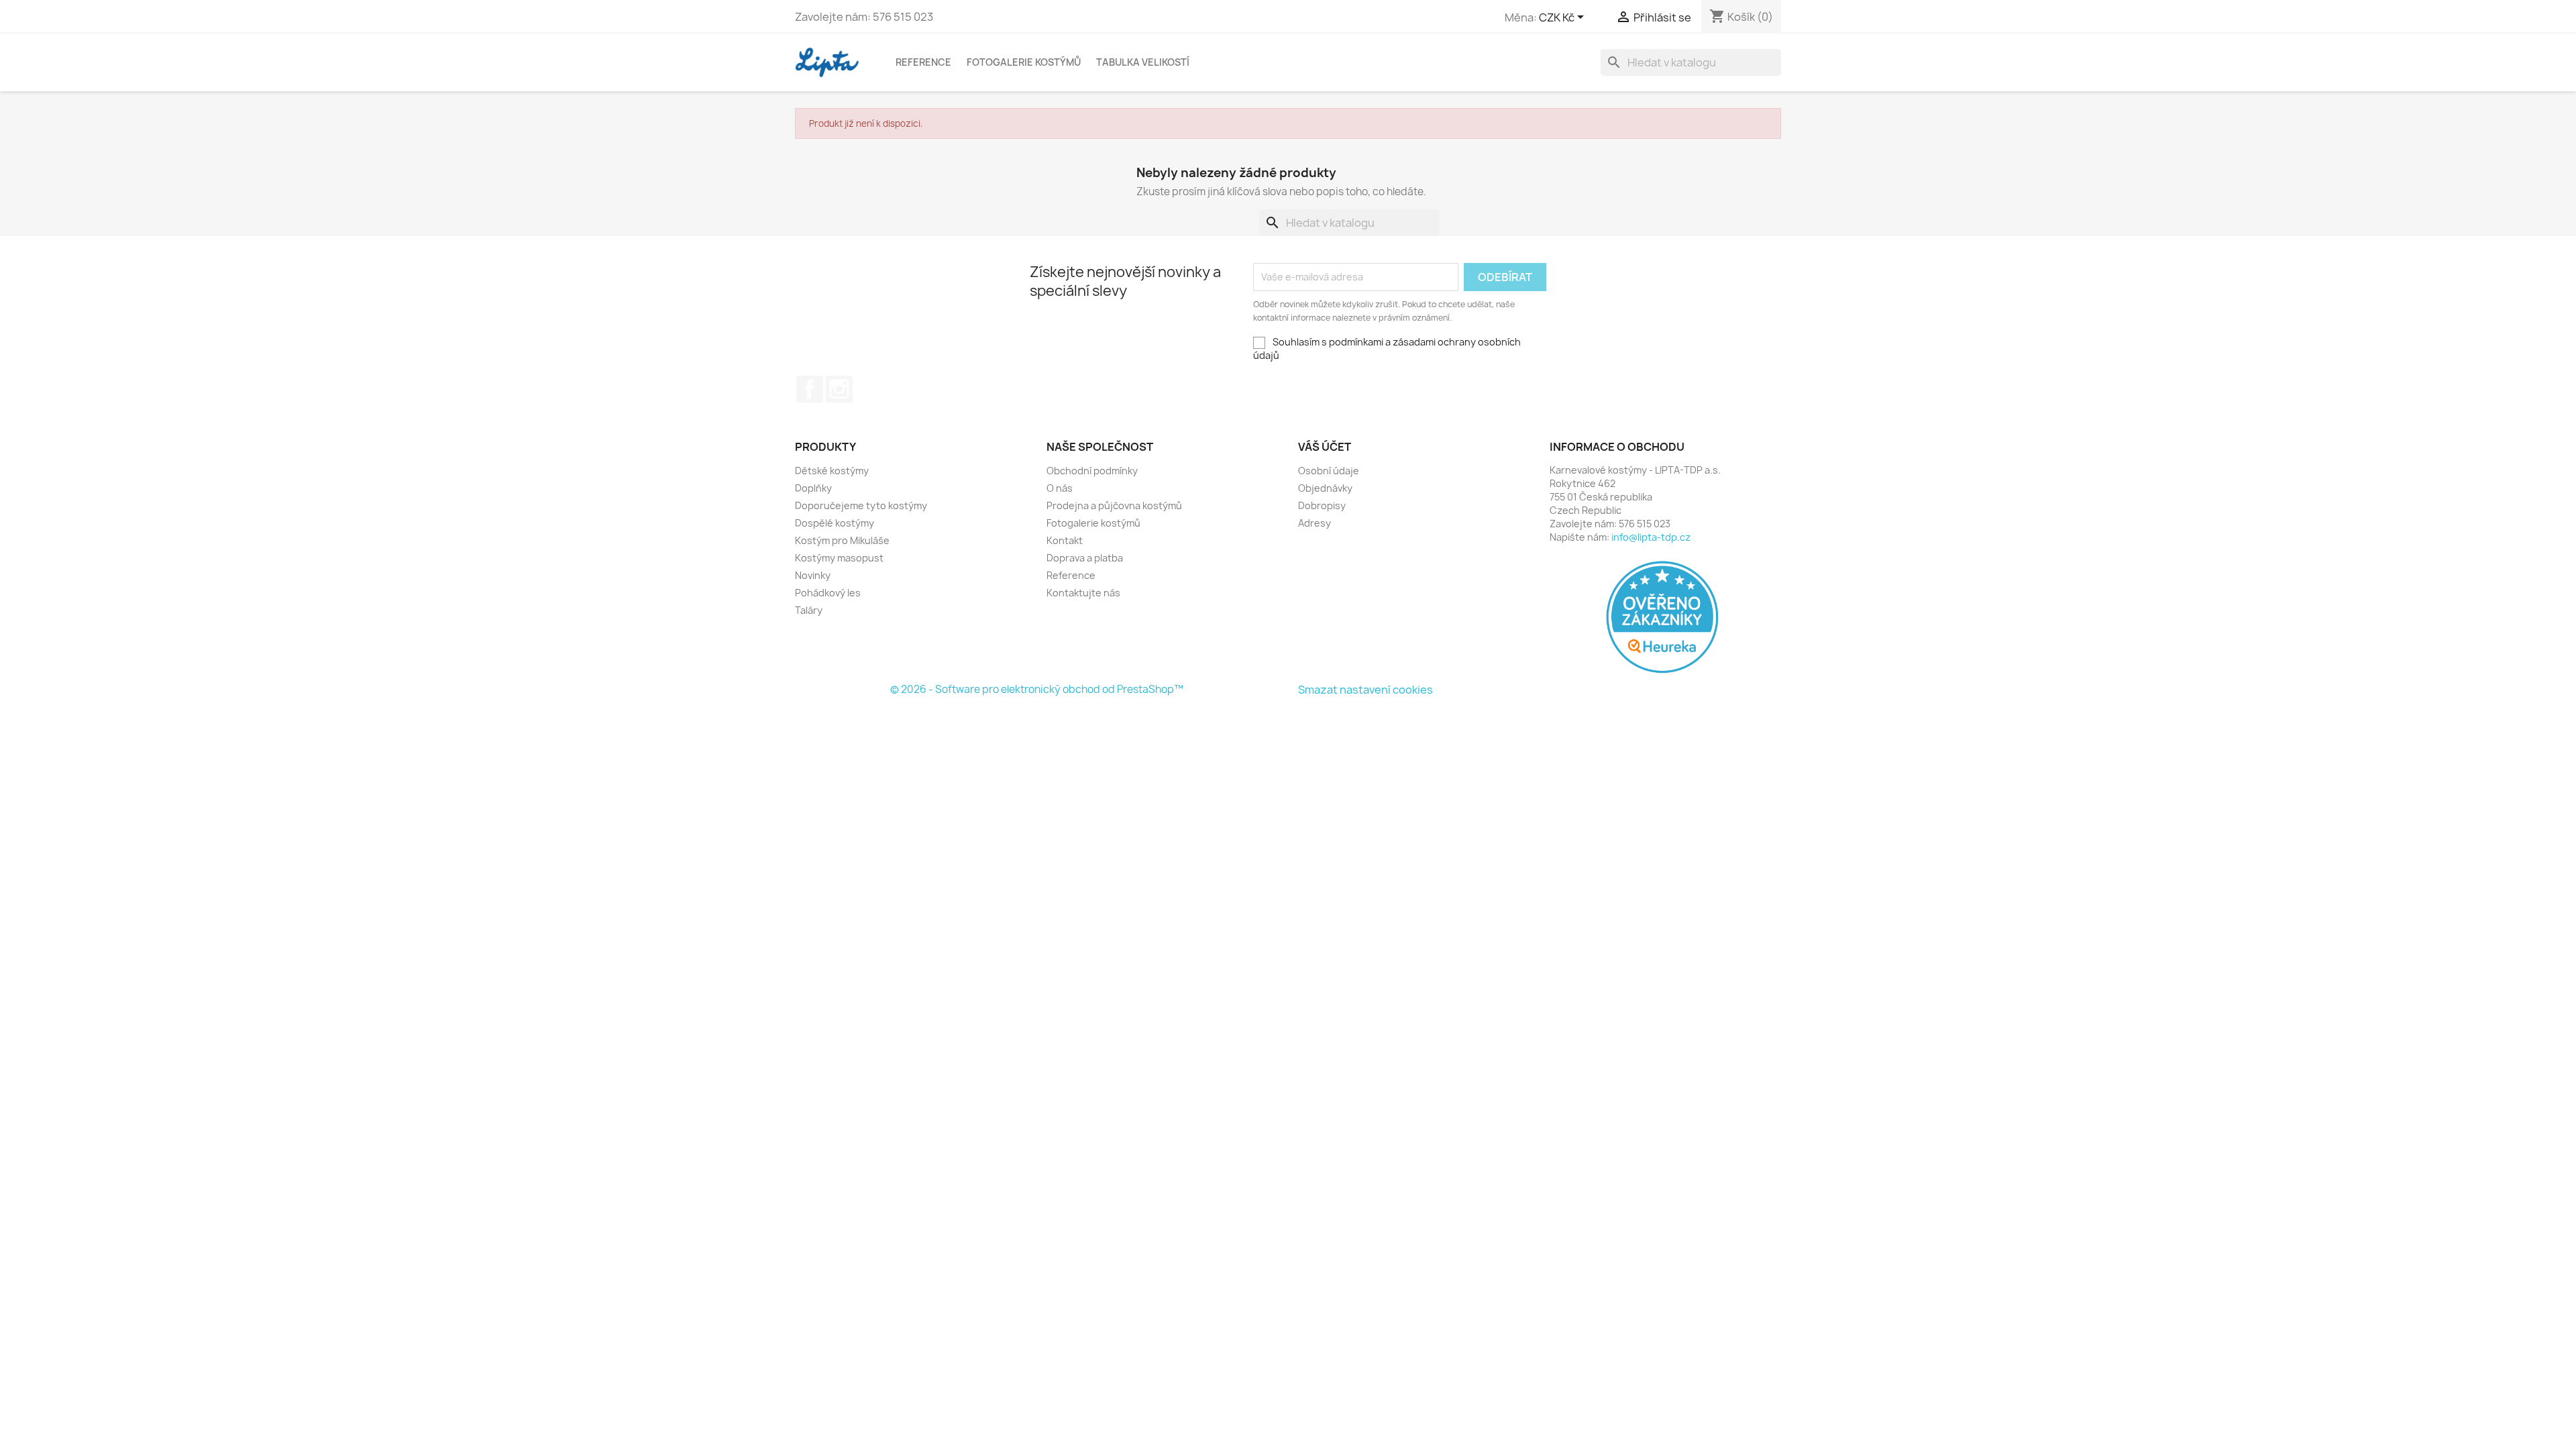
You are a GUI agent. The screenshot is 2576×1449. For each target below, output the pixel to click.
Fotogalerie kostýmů (1024, 62)
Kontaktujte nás (1083, 593)
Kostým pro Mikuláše (842, 540)
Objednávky (1325, 488)
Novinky (813, 575)
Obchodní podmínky (1092, 471)
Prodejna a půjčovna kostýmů (1114, 505)
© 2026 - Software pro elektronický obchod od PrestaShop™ (1037, 689)
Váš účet (1325, 447)
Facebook (810, 389)
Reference (923, 62)
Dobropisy (1322, 505)
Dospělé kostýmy (835, 523)
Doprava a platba (1085, 558)
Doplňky (813, 488)
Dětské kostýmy (832, 471)
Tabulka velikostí (1143, 62)
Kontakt (1065, 540)
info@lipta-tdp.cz (1651, 537)
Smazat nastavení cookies (1365, 690)
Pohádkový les (828, 593)
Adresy (1314, 523)
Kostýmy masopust (839, 558)
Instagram (839, 389)
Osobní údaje (1329, 471)
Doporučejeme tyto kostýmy (861, 505)
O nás (1060, 488)
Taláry (809, 610)
